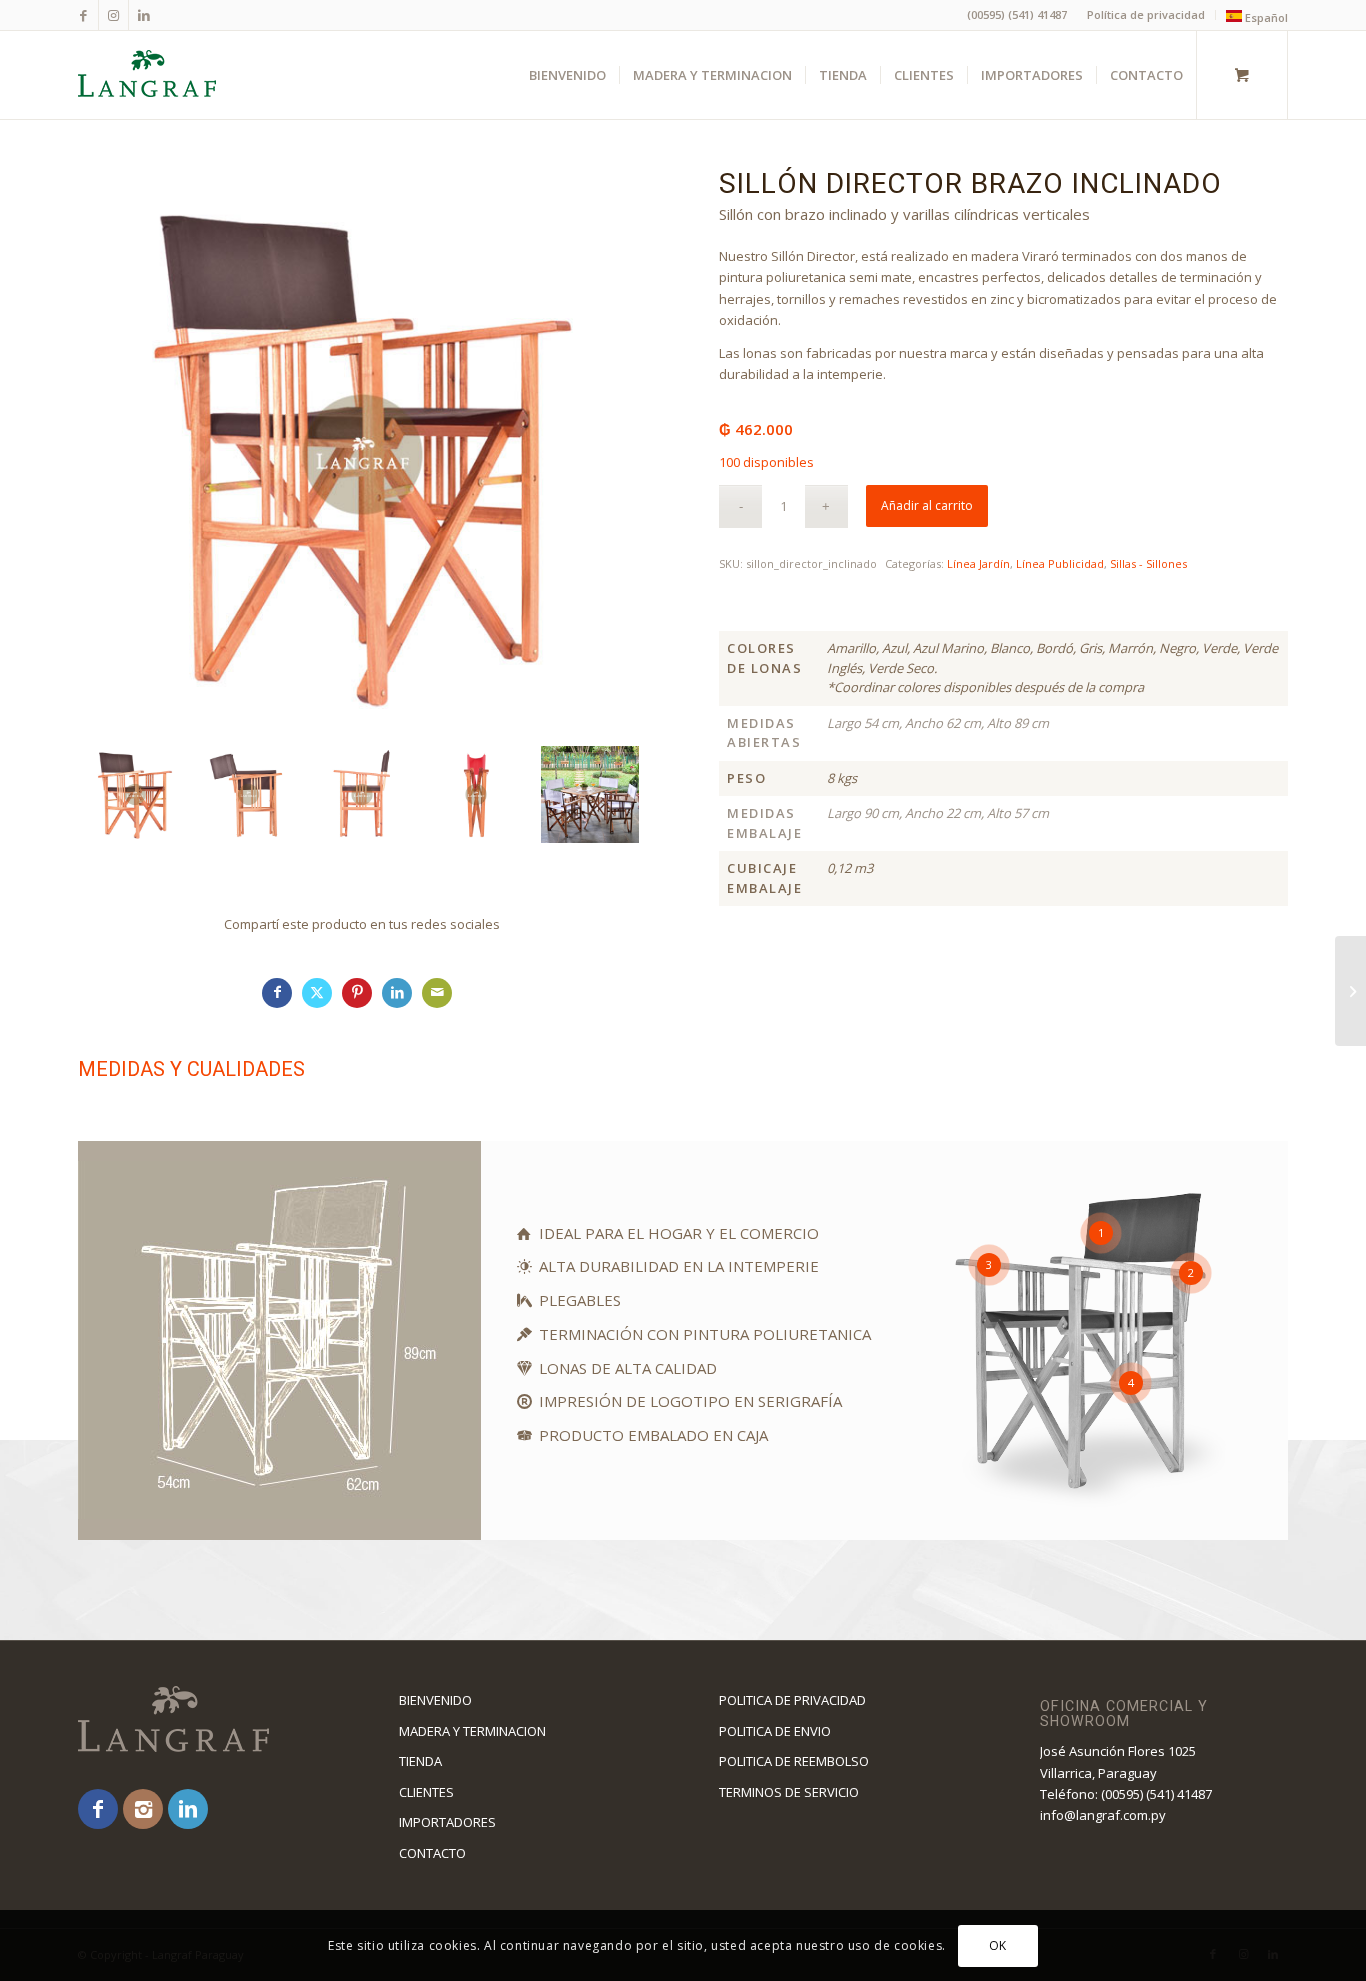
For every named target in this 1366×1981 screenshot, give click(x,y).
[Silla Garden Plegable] (1350, 991)
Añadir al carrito (927, 505)
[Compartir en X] (317, 993)
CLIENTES (426, 1792)
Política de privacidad (1146, 14)
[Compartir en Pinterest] (357, 993)
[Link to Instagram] (113, 15)
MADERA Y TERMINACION (472, 1731)
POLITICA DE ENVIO (775, 1731)
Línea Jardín (978, 563)
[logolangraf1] (147, 75)
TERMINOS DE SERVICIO (789, 1792)
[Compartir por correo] (437, 993)
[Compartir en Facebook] (277, 993)
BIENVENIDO (435, 1700)
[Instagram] (143, 1809)
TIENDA (420, 1761)
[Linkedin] (188, 1809)
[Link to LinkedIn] (144, 15)
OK (998, 1945)
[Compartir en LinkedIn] (397, 993)
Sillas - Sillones (1148, 563)
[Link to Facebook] (83, 15)
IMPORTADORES (447, 1822)
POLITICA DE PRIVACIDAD (792, 1700)
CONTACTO (432, 1853)
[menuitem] (1146, 15)
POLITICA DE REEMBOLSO (794, 1761)
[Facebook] (98, 1809)
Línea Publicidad (1060, 563)
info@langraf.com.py (1103, 1815)
